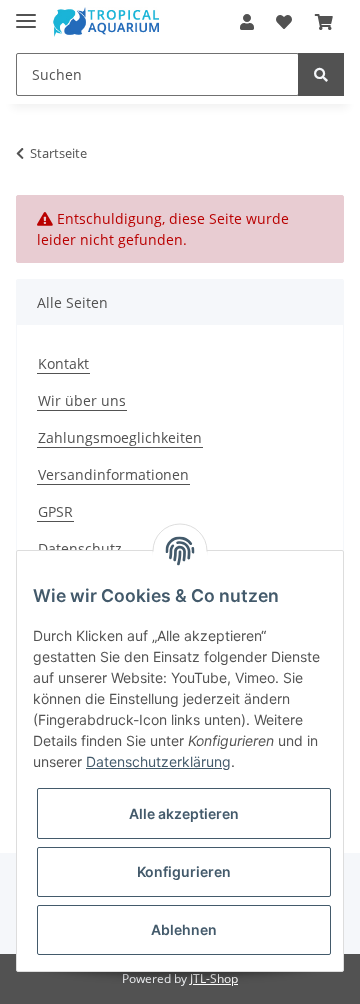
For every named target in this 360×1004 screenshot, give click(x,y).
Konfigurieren (184, 871)
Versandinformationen (113, 474)
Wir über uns (82, 400)
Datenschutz (80, 548)
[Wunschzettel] (284, 22)
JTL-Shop (214, 978)
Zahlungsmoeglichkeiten (120, 437)
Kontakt (63, 363)
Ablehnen (184, 929)
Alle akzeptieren (184, 813)
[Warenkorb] (324, 22)
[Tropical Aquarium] (106, 22)
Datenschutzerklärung (158, 761)
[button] (247, 22)
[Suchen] (321, 74)
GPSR (55, 511)
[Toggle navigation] (26, 12)
